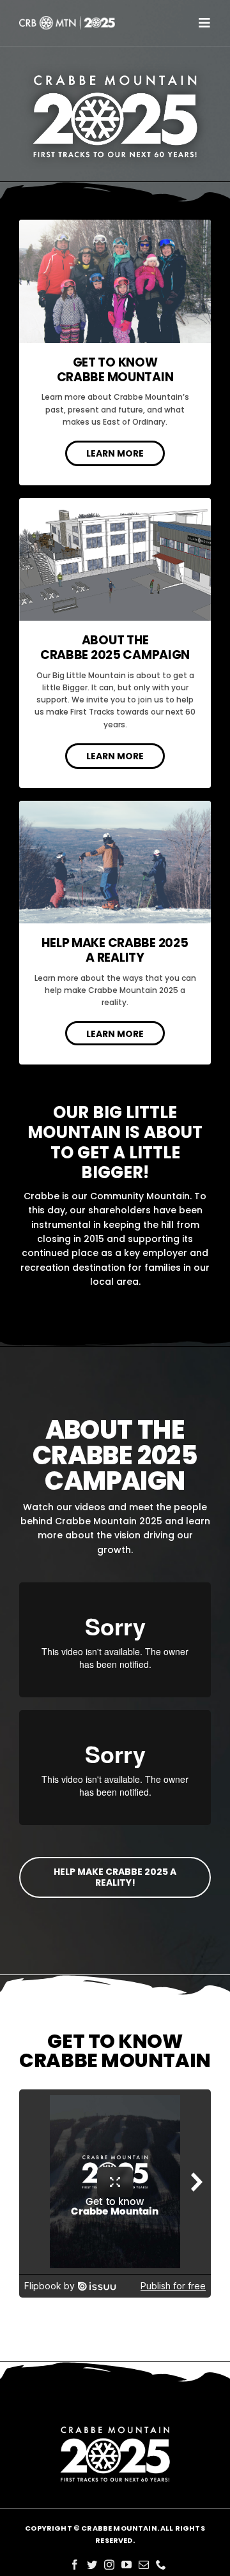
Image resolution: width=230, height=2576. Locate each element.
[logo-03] (67, 19)
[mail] (144, 2565)
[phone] (161, 2565)
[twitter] (92, 2565)
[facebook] (75, 2565)
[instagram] (109, 2565)
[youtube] (126, 2565)
